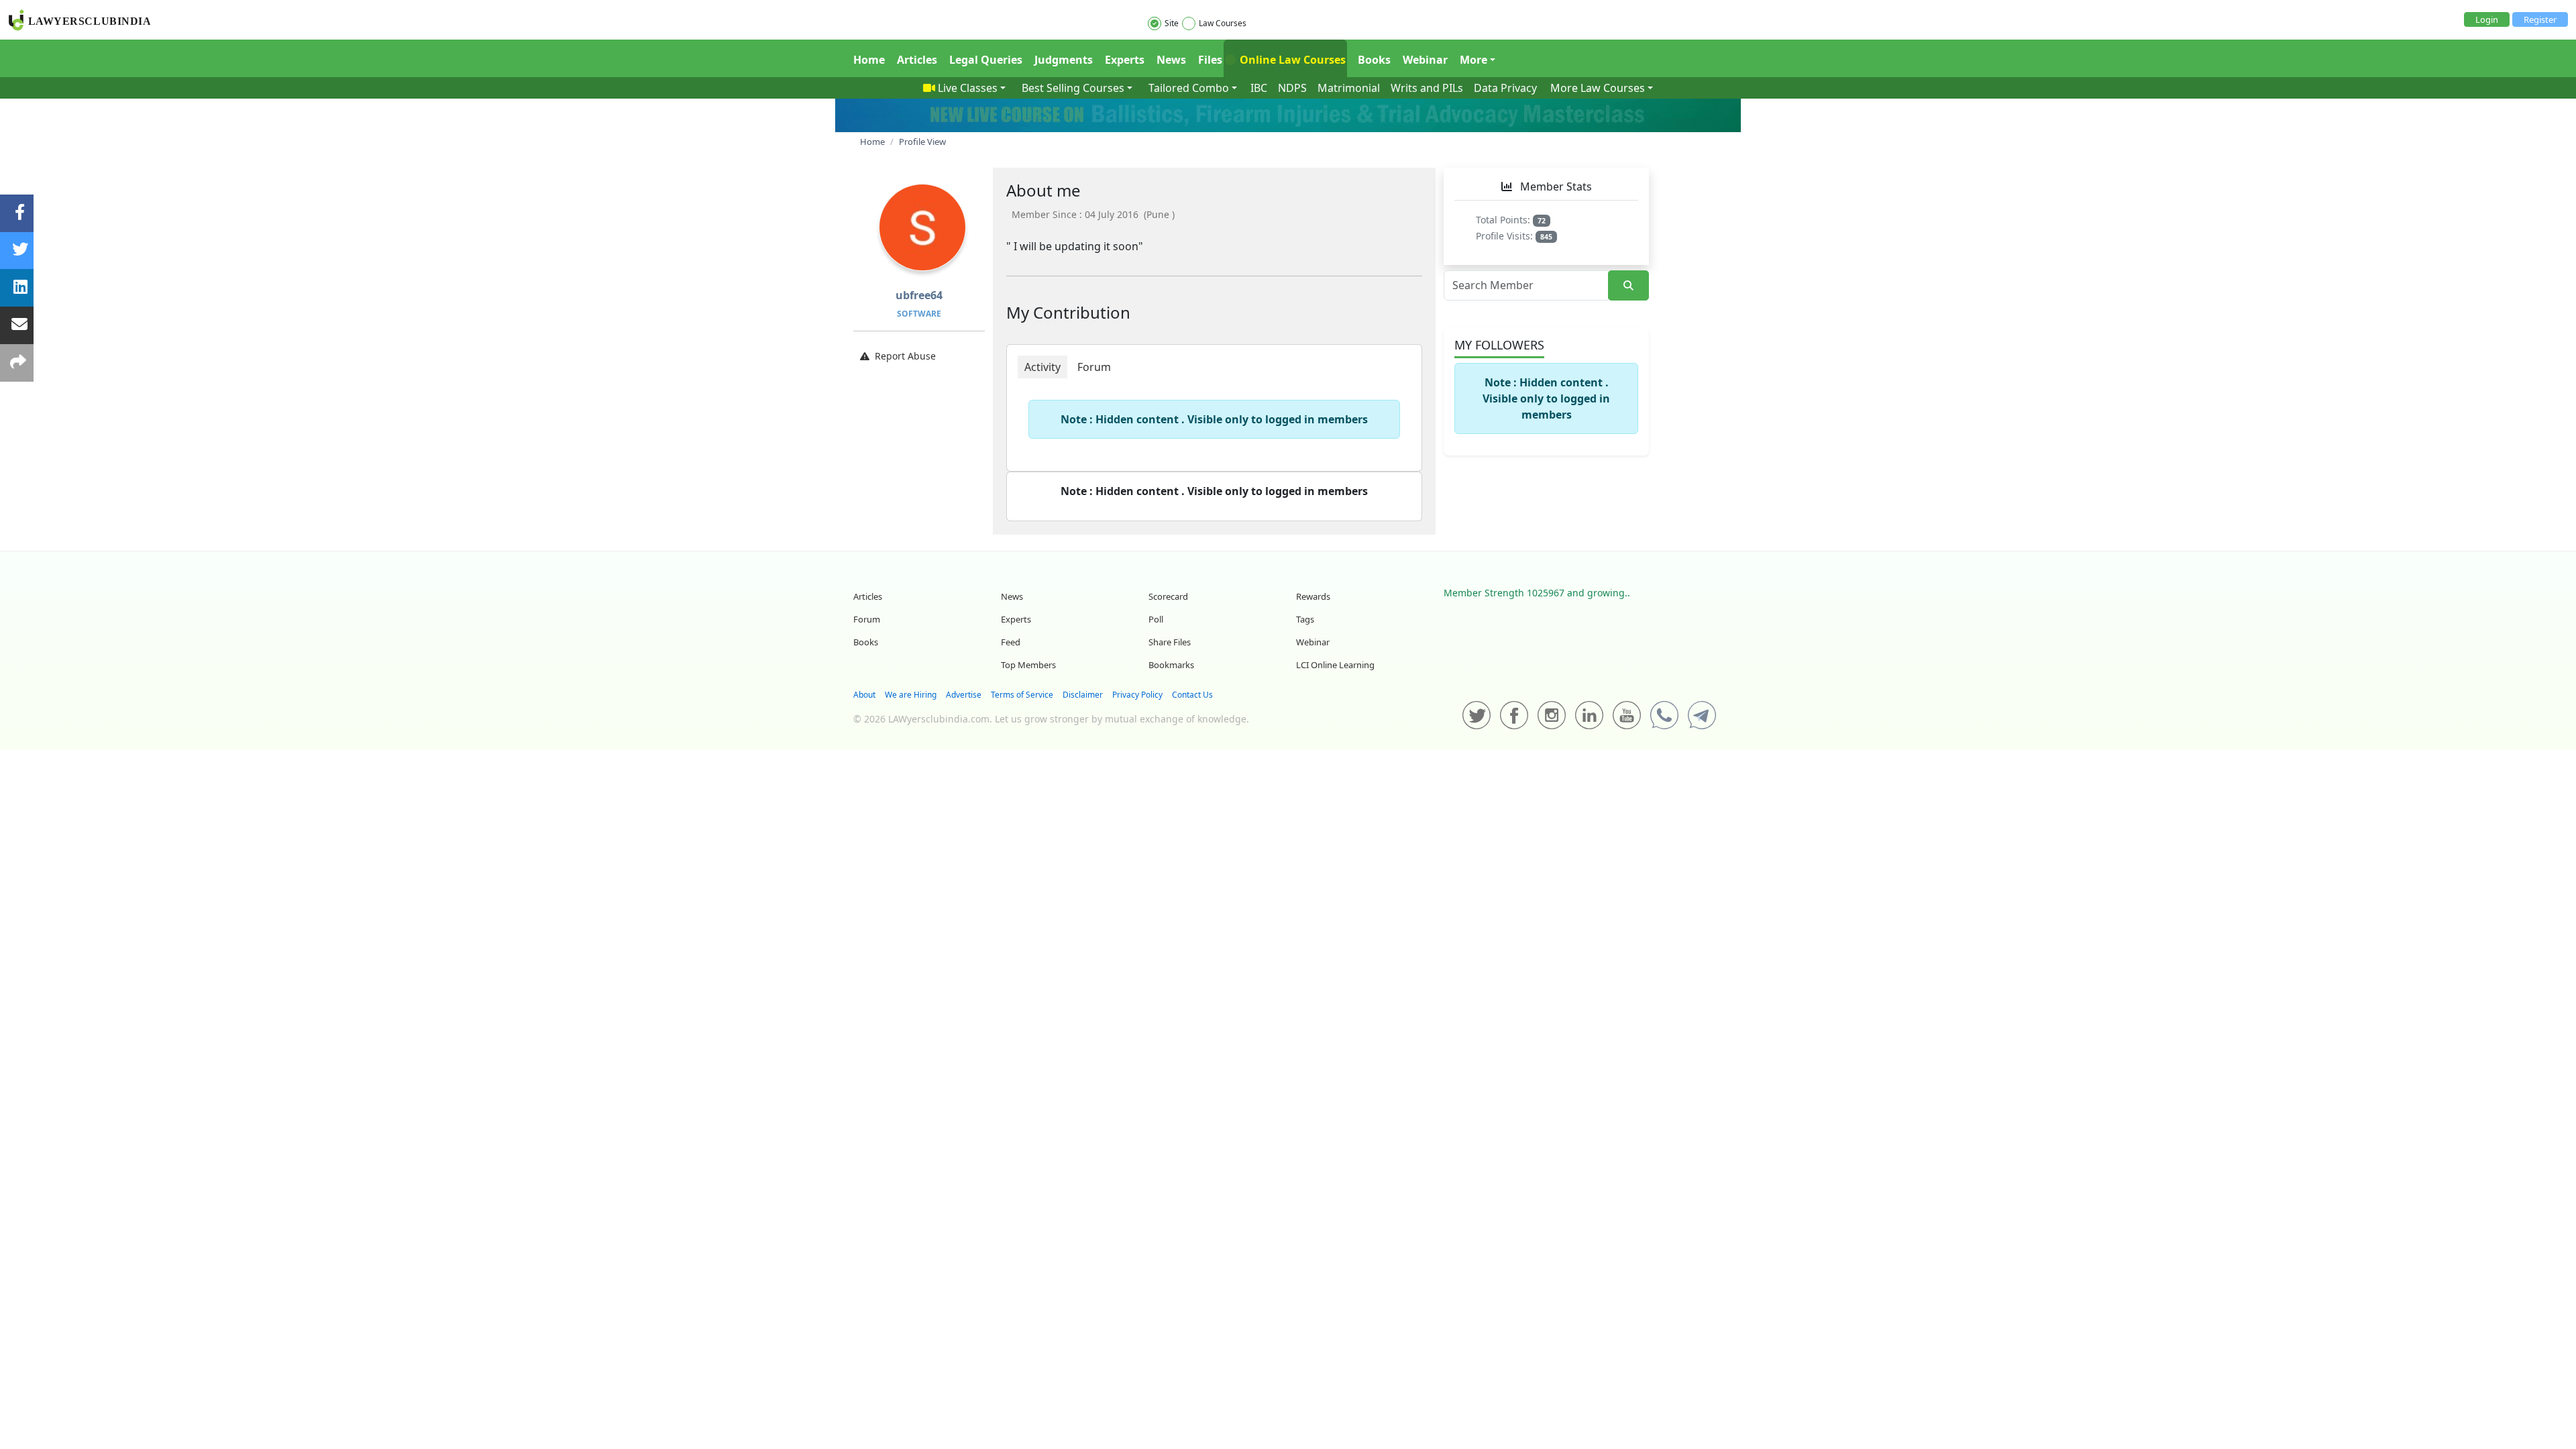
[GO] (1628, 285)
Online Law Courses (1291, 60)
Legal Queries (986, 60)
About (864, 695)
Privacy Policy (1137, 695)
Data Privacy (1505, 88)
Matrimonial (1349, 88)
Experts (1125, 60)
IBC (1259, 88)
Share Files (1170, 642)
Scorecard (1168, 596)
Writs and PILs (1427, 88)
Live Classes (968, 88)
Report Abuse (905, 356)
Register (2540, 19)
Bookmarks (1171, 665)
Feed (1011, 642)
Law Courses (1223, 23)
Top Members (1028, 665)
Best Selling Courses (1073, 88)
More (1473, 60)
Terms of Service (1022, 695)
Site (1172, 23)
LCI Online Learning (1335, 665)
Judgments (1064, 60)
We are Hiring (911, 695)
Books (1374, 60)
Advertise (964, 695)
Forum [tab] (1094, 367)
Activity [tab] (1042, 367)
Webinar (1425, 60)
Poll (1156, 619)
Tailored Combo (1189, 88)
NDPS (1292, 88)
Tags (1305, 619)
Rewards (1313, 596)
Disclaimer (1083, 695)
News (1171, 60)
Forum (867, 619)
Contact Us (1192, 695)
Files (1210, 60)
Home (869, 60)
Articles (917, 60)
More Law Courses (1598, 88)
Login (2487, 19)
